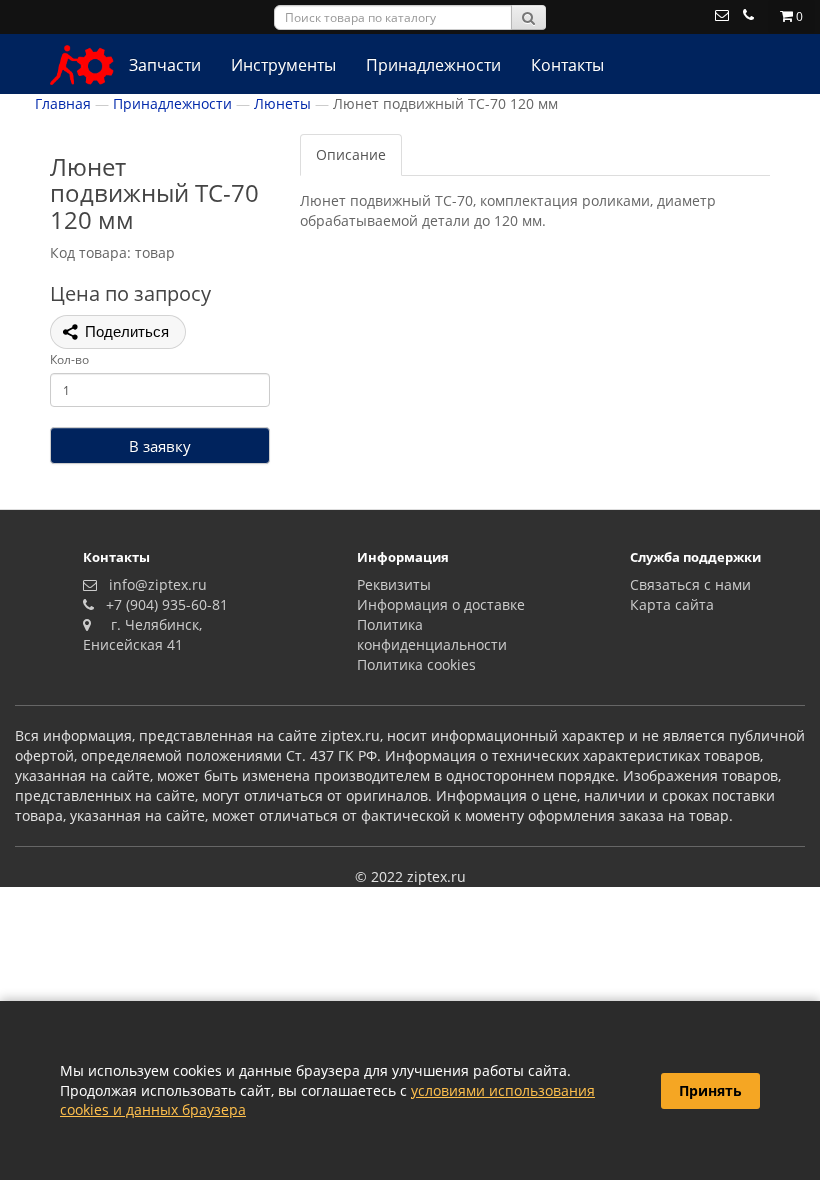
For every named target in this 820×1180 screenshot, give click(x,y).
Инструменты (283, 65)
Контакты (567, 65)
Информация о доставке (441, 604)
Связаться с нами (690, 584)
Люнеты (282, 103)
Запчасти (165, 65)
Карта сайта (672, 604)
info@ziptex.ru (154, 584)
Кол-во (69, 359)
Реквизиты (394, 584)
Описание (351, 154)
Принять (710, 1090)
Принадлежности (433, 65)
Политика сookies (416, 664)
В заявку (160, 446)
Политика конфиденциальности (432, 634)
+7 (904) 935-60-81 (163, 604)
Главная (63, 103)
